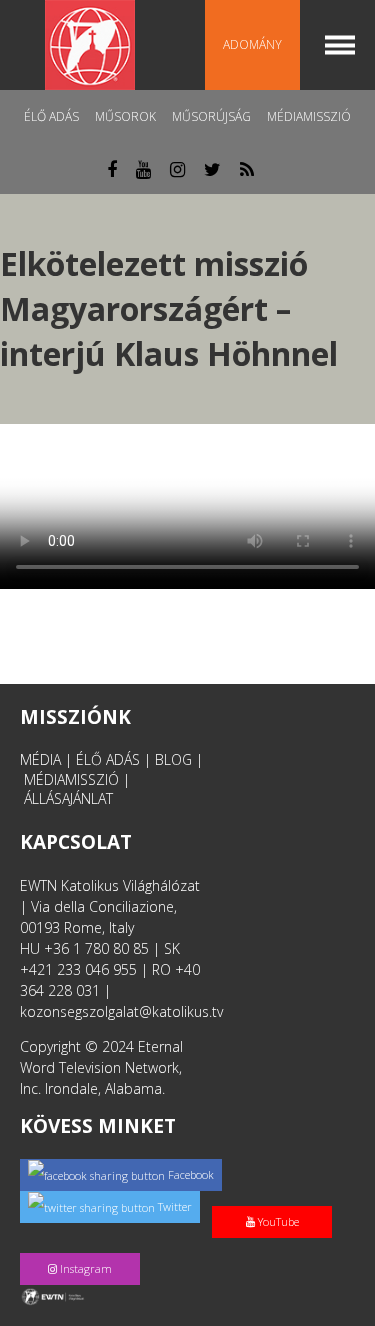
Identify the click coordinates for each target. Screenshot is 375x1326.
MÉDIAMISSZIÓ (71, 779)
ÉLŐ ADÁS (108, 759)
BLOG (173, 759)
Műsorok (125, 116)
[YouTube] (276, 1200)
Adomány (252, 44)
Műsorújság (211, 116)
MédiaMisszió (309, 116)
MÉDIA (40, 759)
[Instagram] (84, 1247)
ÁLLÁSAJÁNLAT (68, 798)
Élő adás (51, 116)
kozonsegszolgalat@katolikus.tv (121, 1011)
